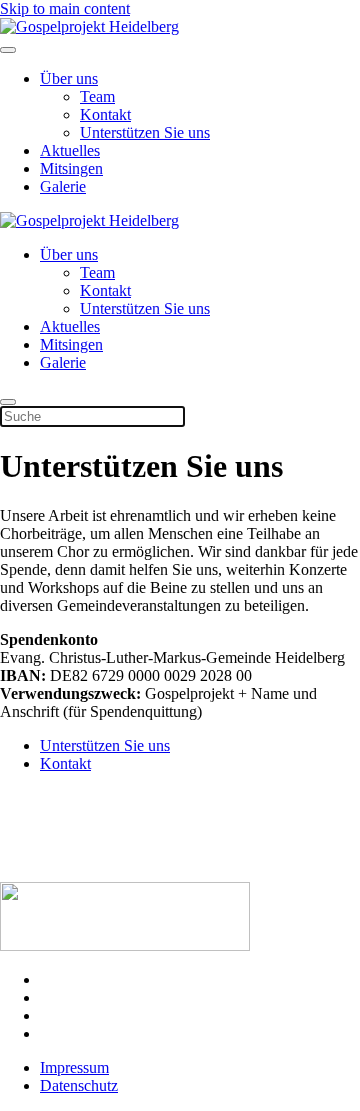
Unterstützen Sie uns (145, 132)
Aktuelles (70, 150)
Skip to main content (65, 8)
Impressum (74, 1067)
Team (97, 96)
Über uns (69, 78)
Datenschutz (79, 1085)
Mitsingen (71, 168)
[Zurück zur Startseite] (89, 26)
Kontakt (105, 114)
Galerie (63, 186)
